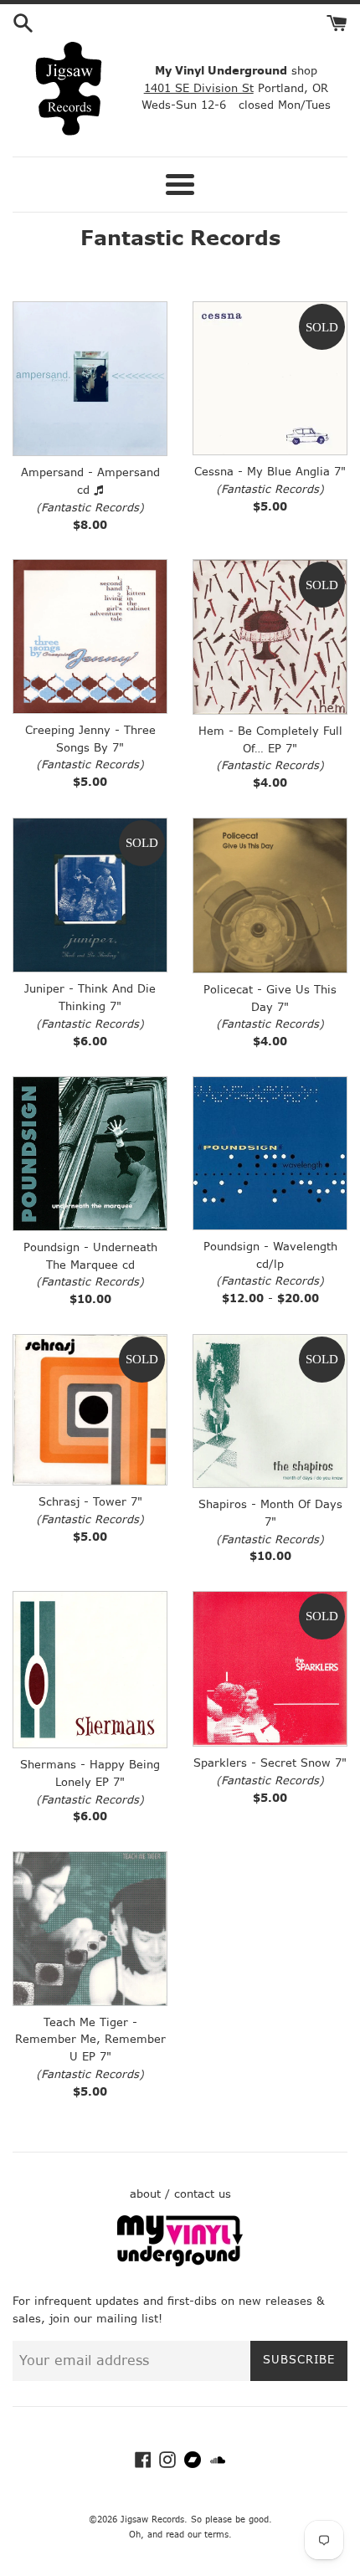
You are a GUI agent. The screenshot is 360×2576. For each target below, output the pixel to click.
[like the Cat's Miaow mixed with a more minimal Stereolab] (270, 1669)
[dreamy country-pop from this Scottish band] (270, 895)
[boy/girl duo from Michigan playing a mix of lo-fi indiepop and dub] (90, 1928)
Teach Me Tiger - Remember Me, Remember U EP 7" (90, 2040)
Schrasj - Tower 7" (90, 1502)
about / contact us (180, 2194)
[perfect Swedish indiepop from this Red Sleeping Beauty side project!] (90, 1670)
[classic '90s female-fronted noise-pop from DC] (90, 895)
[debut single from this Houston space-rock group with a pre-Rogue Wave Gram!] (90, 1410)
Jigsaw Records (152, 2520)
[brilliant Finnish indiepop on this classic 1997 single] (270, 378)
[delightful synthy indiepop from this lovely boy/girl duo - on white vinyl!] (90, 636)
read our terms (197, 2535)
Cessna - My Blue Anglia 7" (270, 472)
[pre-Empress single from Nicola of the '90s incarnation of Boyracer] (270, 636)
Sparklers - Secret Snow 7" (270, 1763)
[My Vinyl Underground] (180, 2263)
